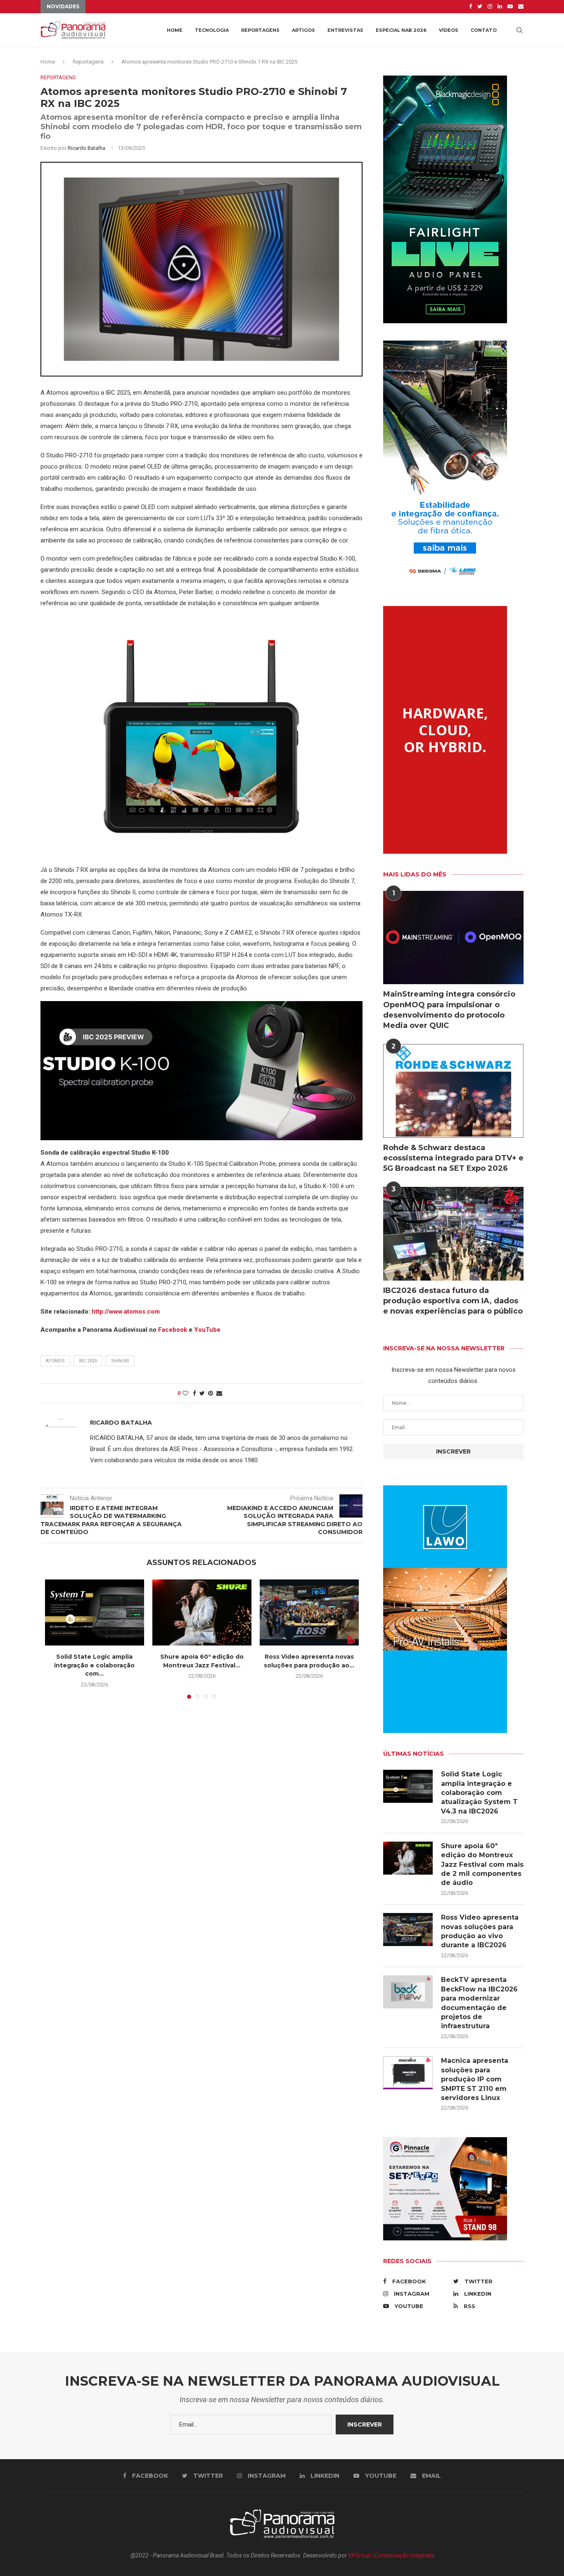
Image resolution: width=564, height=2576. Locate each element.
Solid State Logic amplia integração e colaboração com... (94, 1665)
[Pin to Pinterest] (211, 1393)
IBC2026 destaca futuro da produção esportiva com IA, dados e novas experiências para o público (453, 1301)
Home (175, 30)
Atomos (55, 1361)
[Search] (519, 30)
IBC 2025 (88, 1361)
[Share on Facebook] (194, 1393)
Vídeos (449, 30)
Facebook (173, 1330)
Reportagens (260, 30)
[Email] (521, 7)
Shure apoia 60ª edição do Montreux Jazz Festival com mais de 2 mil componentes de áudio (482, 1865)
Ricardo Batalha (86, 148)
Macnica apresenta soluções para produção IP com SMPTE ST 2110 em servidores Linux (475, 2079)
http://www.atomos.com (126, 1312)
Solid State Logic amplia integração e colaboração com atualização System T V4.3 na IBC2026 (479, 1793)
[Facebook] (470, 7)
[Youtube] (510, 7)
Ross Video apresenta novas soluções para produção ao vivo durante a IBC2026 (480, 1931)
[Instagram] (490, 7)
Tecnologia (212, 30)
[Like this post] (185, 1393)
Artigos (303, 30)
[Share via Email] (219, 1393)
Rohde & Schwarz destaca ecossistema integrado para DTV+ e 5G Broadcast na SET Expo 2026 (453, 1158)
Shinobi (120, 1361)
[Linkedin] (500, 7)
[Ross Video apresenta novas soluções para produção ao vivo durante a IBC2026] (309, 1612)
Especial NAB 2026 (401, 30)
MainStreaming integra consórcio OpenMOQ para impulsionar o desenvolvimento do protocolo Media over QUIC (449, 1010)
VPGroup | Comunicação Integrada (391, 2555)
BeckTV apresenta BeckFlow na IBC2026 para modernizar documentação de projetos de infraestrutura (479, 2003)
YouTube (207, 1330)
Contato (484, 30)
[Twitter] (480, 7)
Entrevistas (345, 30)
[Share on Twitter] (202, 1393)
